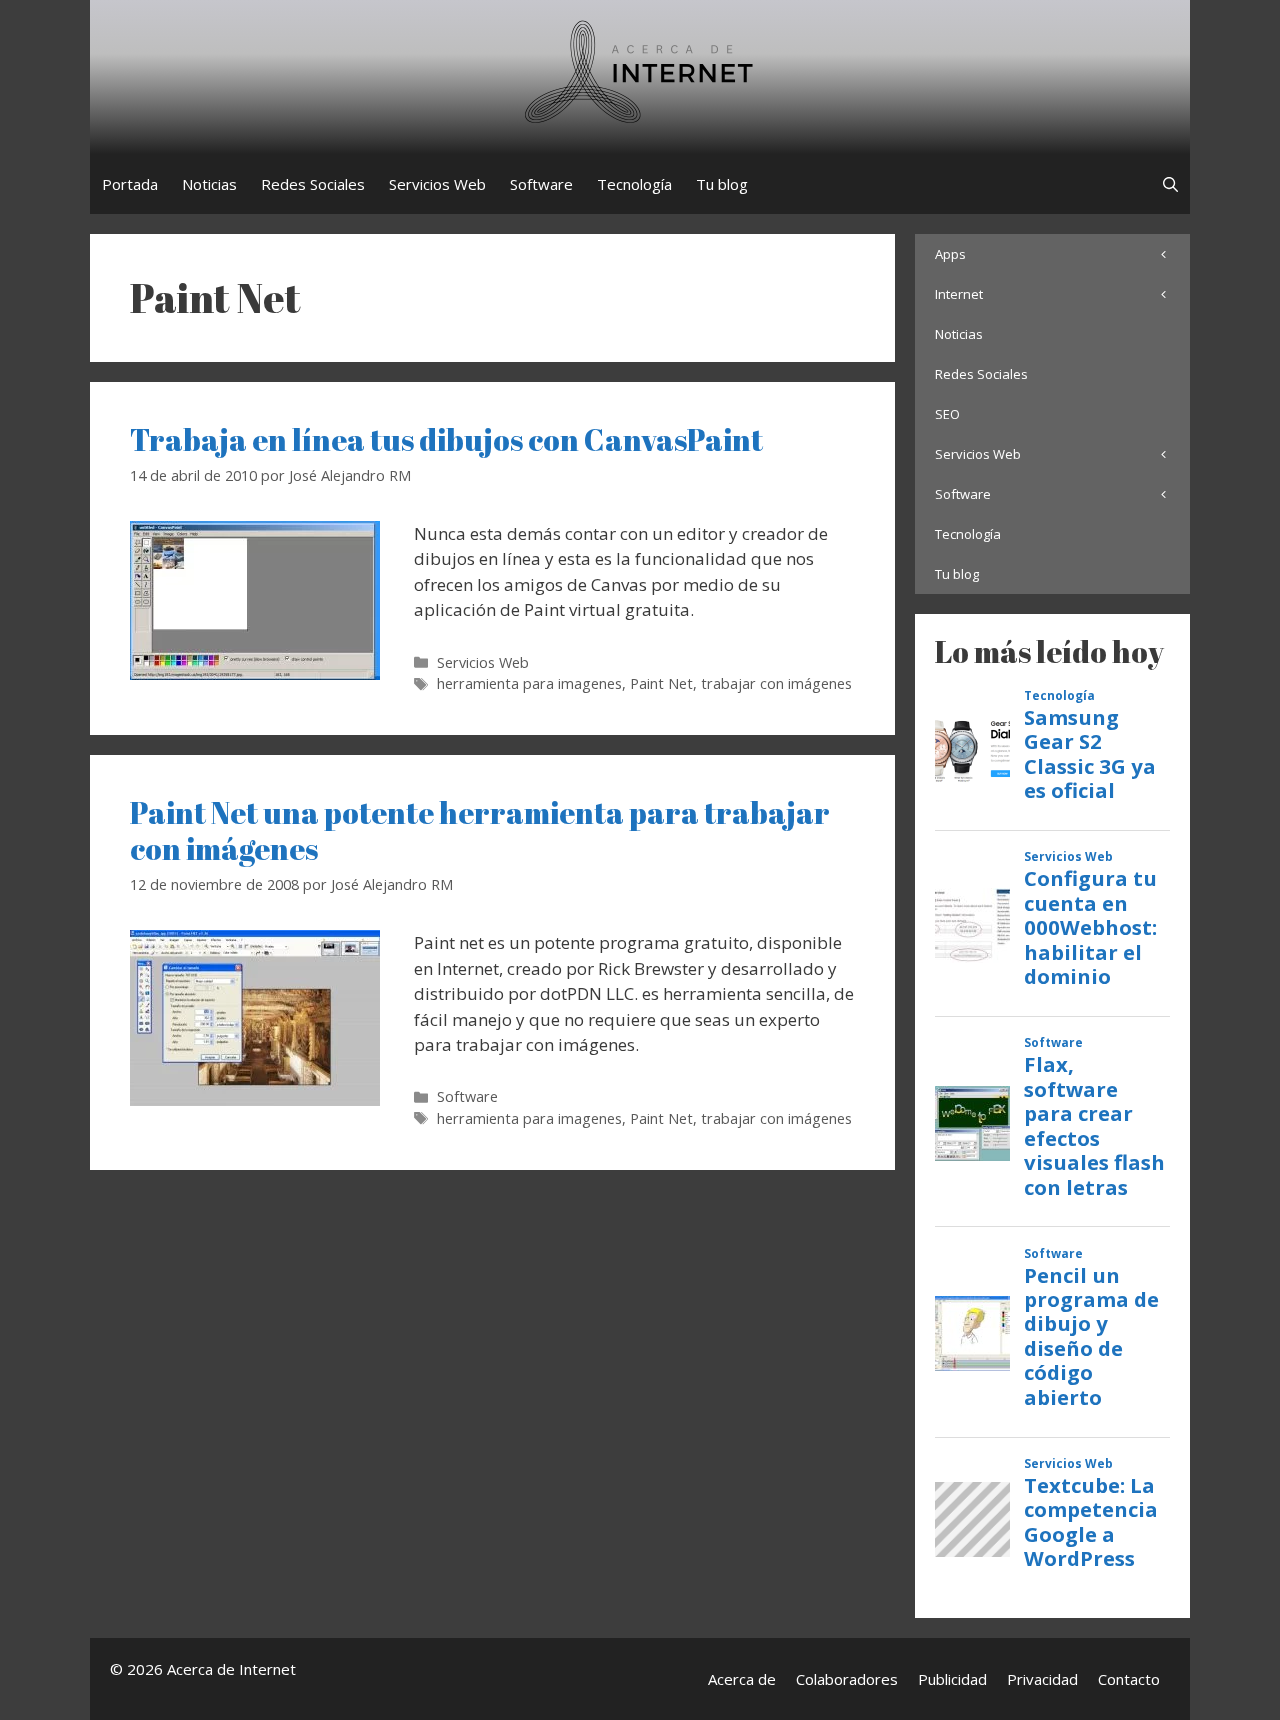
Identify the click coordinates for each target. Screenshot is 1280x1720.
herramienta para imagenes (529, 683)
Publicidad (952, 1679)
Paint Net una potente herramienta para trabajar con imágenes (480, 830)
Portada (130, 184)
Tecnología (634, 184)
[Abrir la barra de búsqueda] (1170, 184)
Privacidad (1042, 1679)
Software (541, 184)
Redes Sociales (313, 184)
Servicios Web (437, 184)
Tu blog (722, 184)
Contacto (1129, 1679)
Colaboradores (847, 1679)
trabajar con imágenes (776, 683)
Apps (950, 254)
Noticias (209, 184)
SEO (947, 414)
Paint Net (661, 683)
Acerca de (742, 1679)
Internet (959, 294)
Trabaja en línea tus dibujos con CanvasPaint (446, 439)
